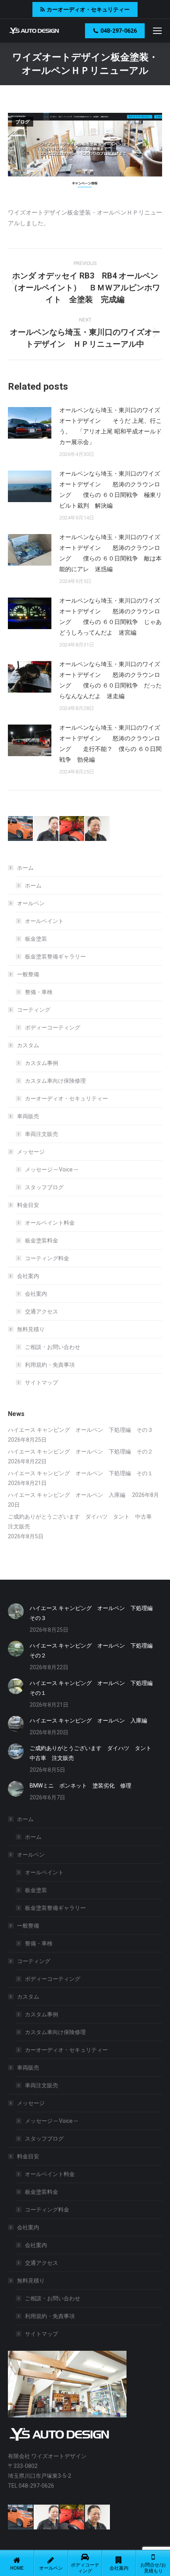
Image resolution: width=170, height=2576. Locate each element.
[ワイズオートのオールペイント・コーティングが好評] (21, 829)
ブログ (23, 122)
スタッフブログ (44, 1187)
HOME (17, 2568)
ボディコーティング (85, 2568)
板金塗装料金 (42, 1240)
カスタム (28, 1045)
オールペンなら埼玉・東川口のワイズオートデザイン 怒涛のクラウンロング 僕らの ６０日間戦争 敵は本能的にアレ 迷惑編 (110, 553)
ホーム (25, 868)
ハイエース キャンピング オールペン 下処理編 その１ (80, 1473)
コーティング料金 (47, 1258)
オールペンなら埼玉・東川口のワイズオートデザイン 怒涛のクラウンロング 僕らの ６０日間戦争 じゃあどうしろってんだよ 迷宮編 (110, 617)
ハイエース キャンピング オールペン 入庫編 (69, 1495)
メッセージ (31, 1152)
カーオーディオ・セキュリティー (66, 1098)
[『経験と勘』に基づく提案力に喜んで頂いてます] (72, 829)
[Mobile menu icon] (157, 31)
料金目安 (28, 1205)
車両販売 (28, 1116)
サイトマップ (42, 1382)
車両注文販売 (42, 1134)
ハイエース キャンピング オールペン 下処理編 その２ (80, 1451)
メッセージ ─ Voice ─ (51, 1169)
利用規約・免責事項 (50, 1365)
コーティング (34, 1010)
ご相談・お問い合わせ (53, 1347)
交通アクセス (42, 1311)
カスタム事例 (42, 1063)
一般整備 (28, 974)
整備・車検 (39, 992)
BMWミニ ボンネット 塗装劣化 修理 (80, 1786)
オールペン (31, 903)
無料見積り (31, 1329)
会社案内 (28, 1276)
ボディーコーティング (53, 1027)
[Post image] (30, 423)
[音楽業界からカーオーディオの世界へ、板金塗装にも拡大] (98, 829)
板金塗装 (36, 939)
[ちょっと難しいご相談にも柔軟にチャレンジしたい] (46, 829)
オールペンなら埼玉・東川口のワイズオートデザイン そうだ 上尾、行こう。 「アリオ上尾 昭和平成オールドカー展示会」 (110, 426)
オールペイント (44, 921)
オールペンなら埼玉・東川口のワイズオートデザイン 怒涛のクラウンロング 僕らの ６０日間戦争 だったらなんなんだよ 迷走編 (110, 680)
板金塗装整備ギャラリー (55, 956)
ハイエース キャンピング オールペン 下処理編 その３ (80, 1430)
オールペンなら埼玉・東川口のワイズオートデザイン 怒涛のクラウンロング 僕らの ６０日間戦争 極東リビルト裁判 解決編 (110, 490)
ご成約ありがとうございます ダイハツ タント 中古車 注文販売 (83, 1522)
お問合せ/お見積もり (153, 2568)
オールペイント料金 (50, 1223)
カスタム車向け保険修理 (55, 1081)
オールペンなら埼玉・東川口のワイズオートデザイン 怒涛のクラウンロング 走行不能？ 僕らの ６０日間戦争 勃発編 (110, 744)
